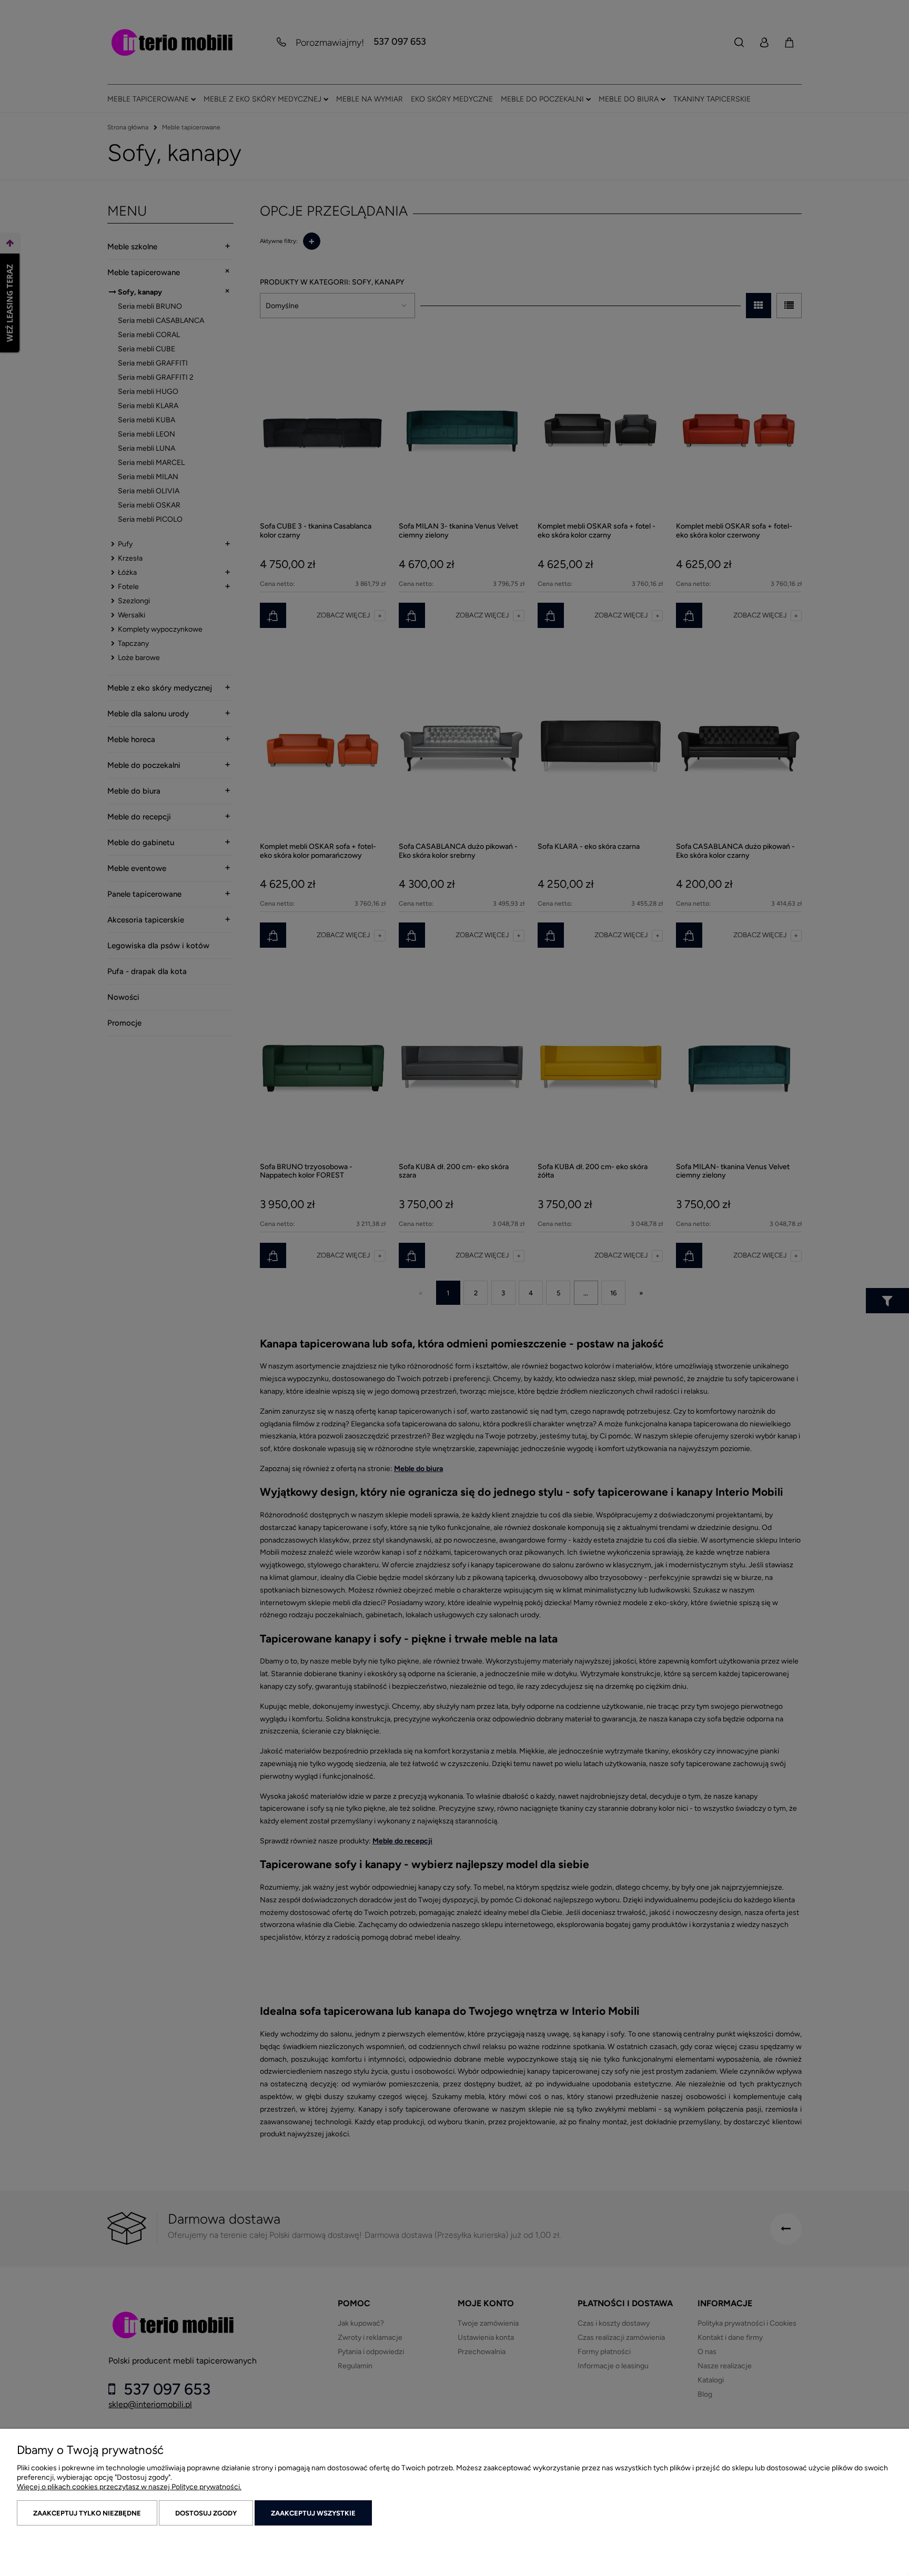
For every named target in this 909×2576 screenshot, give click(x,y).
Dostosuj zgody (206, 2513)
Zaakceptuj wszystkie (313, 2513)
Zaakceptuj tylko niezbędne (87, 2513)
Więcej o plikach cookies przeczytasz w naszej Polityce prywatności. (129, 2487)
